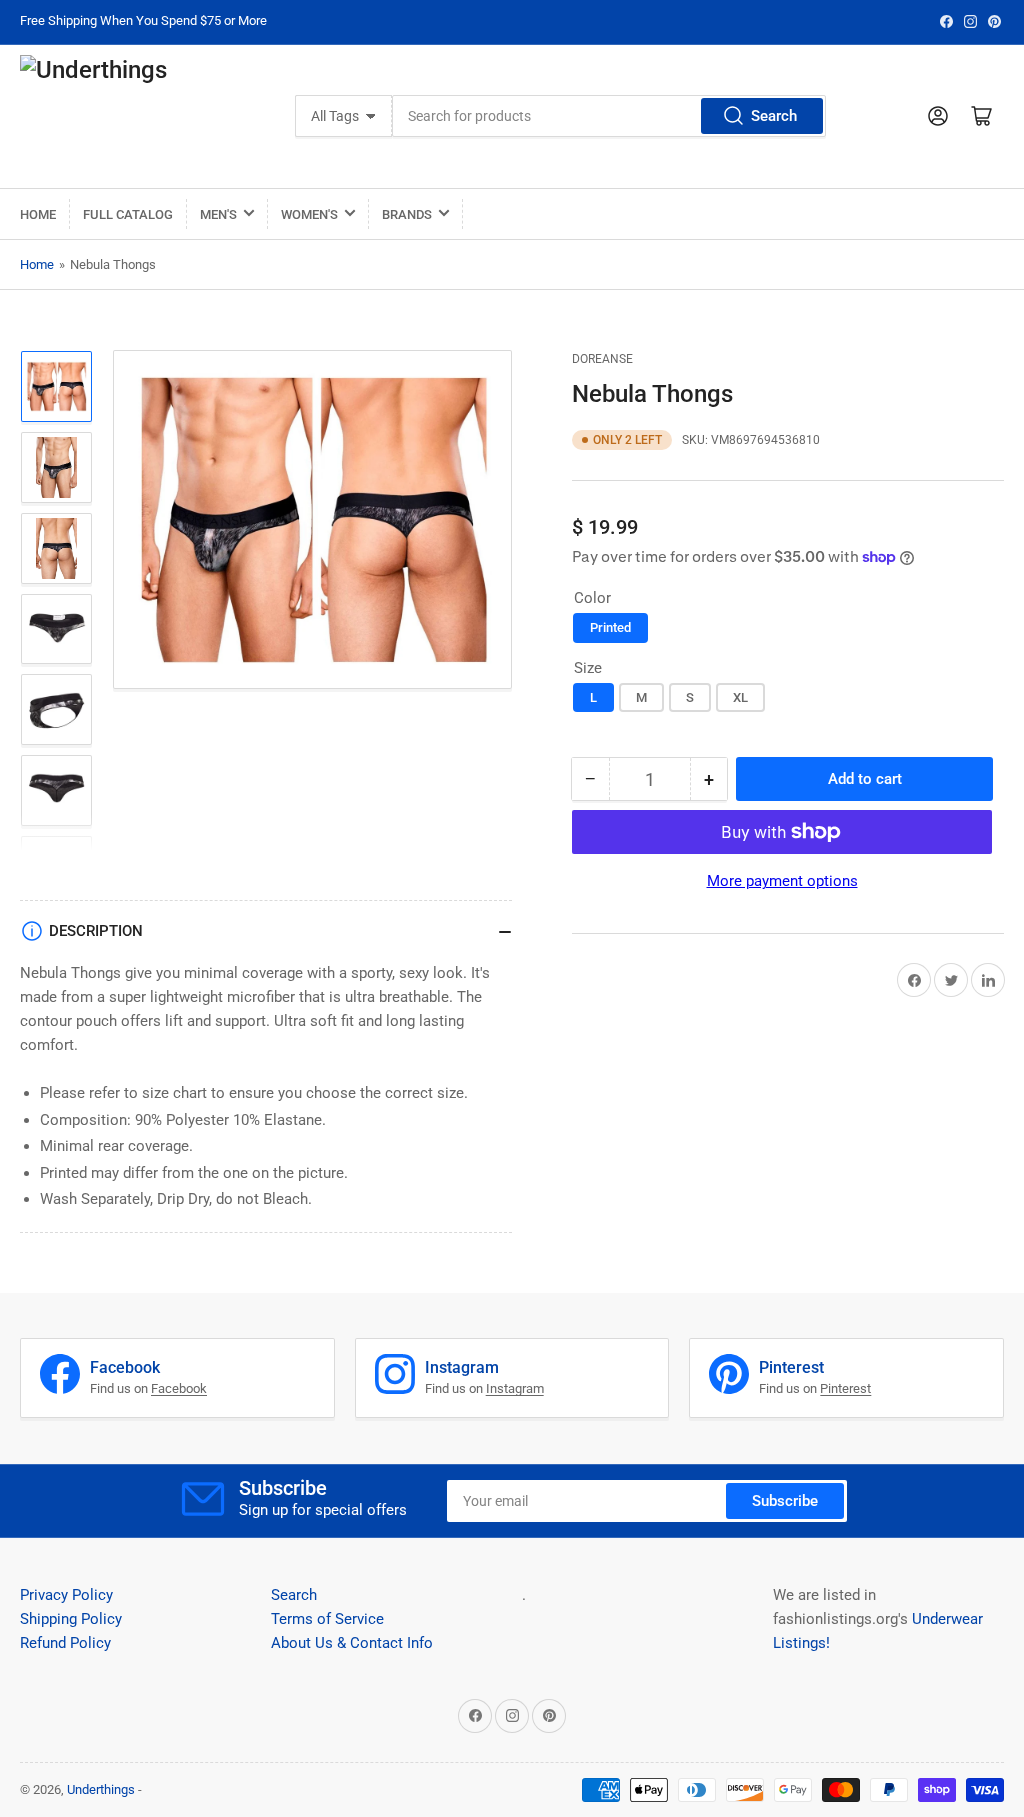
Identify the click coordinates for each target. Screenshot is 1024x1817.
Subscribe (785, 1501)
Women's (309, 214)
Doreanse (602, 359)
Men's (218, 214)
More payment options (782, 881)
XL (740, 697)
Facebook (179, 1388)
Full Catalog (128, 214)
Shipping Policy (71, 1619)
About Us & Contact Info (352, 1643)
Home (38, 214)
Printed (610, 627)
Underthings (101, 1789)
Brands (407, 214)
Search (774, 116)
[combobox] (609, 116)
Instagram (515, 1388)
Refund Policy (65, 1643)
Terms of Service (327, 1619)
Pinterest (845, 1388)
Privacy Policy (66, 1595)
